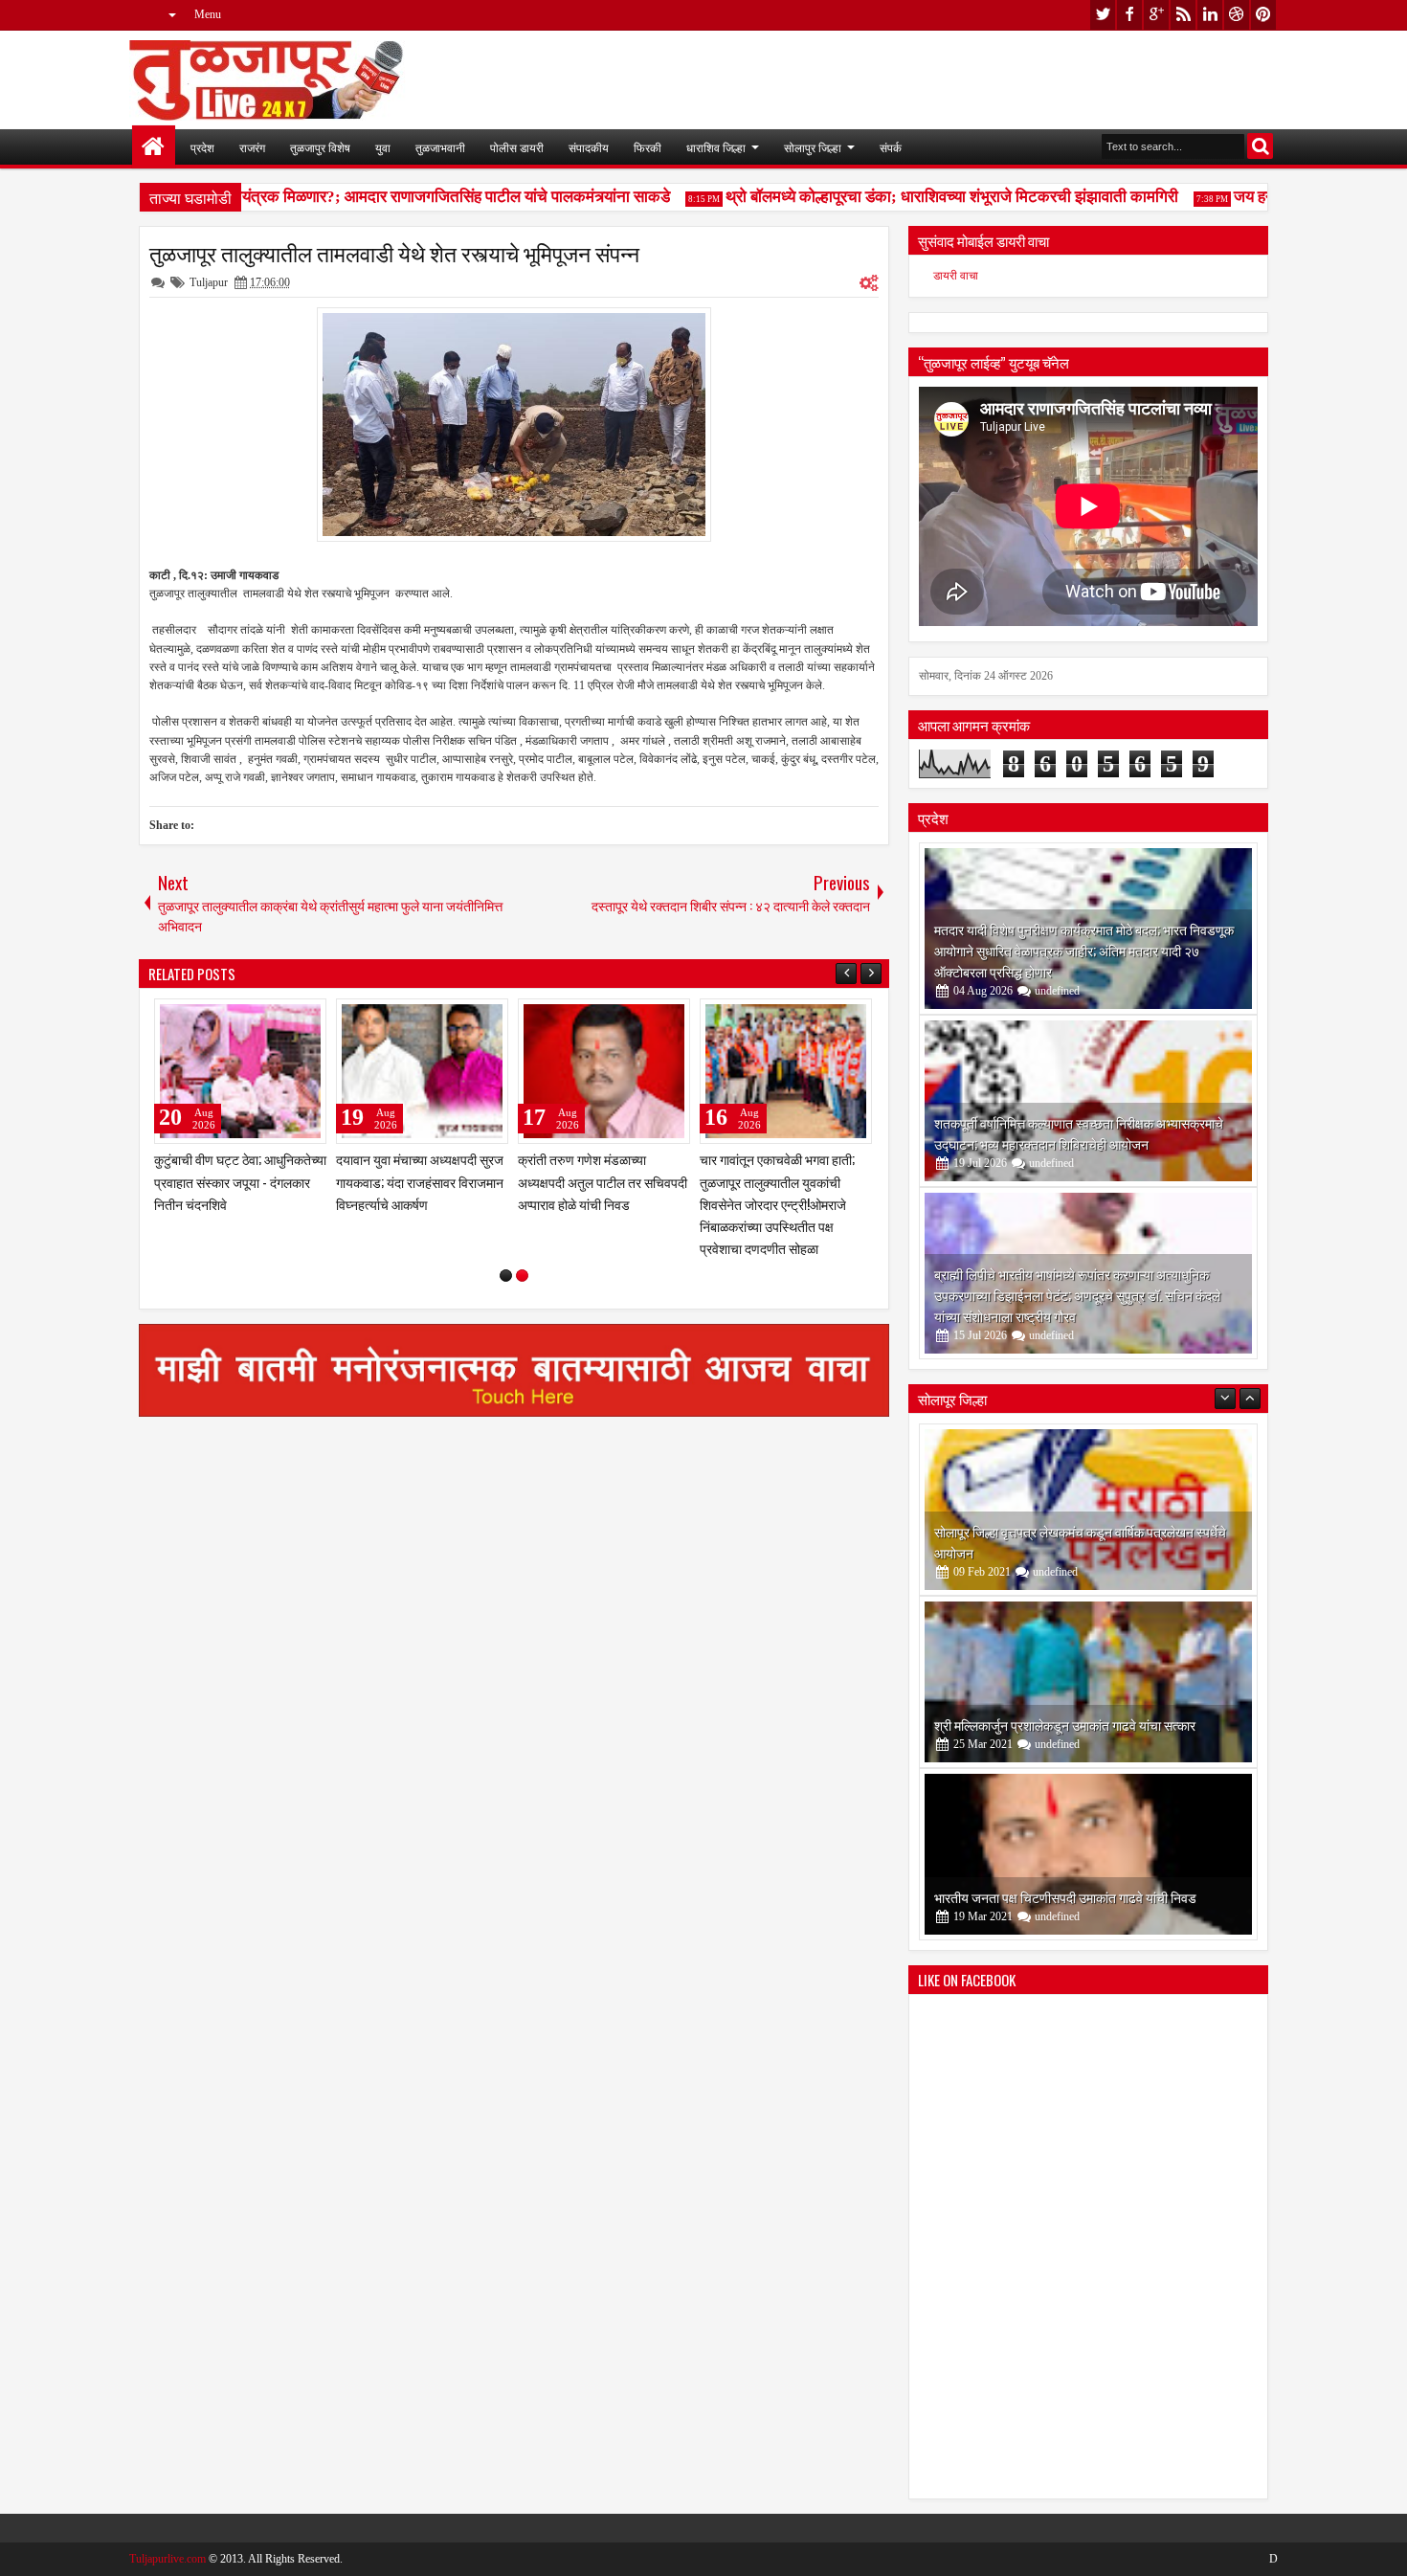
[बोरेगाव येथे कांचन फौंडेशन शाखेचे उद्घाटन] (1088, 1854)
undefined (1057, 991)
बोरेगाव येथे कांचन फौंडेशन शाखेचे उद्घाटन (1034, 1897)
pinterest (1263, 15)
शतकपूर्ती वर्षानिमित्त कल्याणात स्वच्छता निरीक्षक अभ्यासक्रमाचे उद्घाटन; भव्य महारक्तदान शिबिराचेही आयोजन (1079, 1133)
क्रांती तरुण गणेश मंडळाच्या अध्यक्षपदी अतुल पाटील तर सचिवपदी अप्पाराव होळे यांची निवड (603, 1181)
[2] (522, 1276)
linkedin (1210, 15)
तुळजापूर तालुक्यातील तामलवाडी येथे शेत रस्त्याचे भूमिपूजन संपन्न (394, 253)
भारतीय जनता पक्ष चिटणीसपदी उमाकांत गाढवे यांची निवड (1065, 1725)
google (1156, 15)
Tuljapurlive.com (167, 2559)
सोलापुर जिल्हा (813, 147)
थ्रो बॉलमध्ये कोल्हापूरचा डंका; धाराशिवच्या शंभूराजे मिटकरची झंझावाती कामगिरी (921, 197)
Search (1260, 146)
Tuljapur (209, 282)
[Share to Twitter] (284, 1018)
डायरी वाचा (956, 276)
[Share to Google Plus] (305, 1018)
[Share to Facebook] (263, 1018)
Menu (208, 14)
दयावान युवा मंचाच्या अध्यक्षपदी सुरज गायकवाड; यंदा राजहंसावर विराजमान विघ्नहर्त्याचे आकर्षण (420, 1181)
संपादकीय (589, 147)
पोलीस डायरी (517, 147)
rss (1183, 15)
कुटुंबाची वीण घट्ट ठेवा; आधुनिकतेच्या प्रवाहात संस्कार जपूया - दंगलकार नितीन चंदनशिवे (240, 1181)
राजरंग (252, 147)
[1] (506, 1276)
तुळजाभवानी (440, 147)
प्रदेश (202, 147)
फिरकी (648, 147)
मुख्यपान (154, 147)
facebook (1129, 15)
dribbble (1237, 15)
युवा (383, 147)
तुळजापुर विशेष (320, 147)
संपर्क (891, 147)
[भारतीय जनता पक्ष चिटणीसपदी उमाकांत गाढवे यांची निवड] (1088, 1682)
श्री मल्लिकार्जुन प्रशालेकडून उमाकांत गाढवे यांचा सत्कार (1065, 1552)
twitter (1103, 15)
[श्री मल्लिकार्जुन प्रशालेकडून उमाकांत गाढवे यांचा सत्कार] (1088, 1510)
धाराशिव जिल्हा (716, 147)
